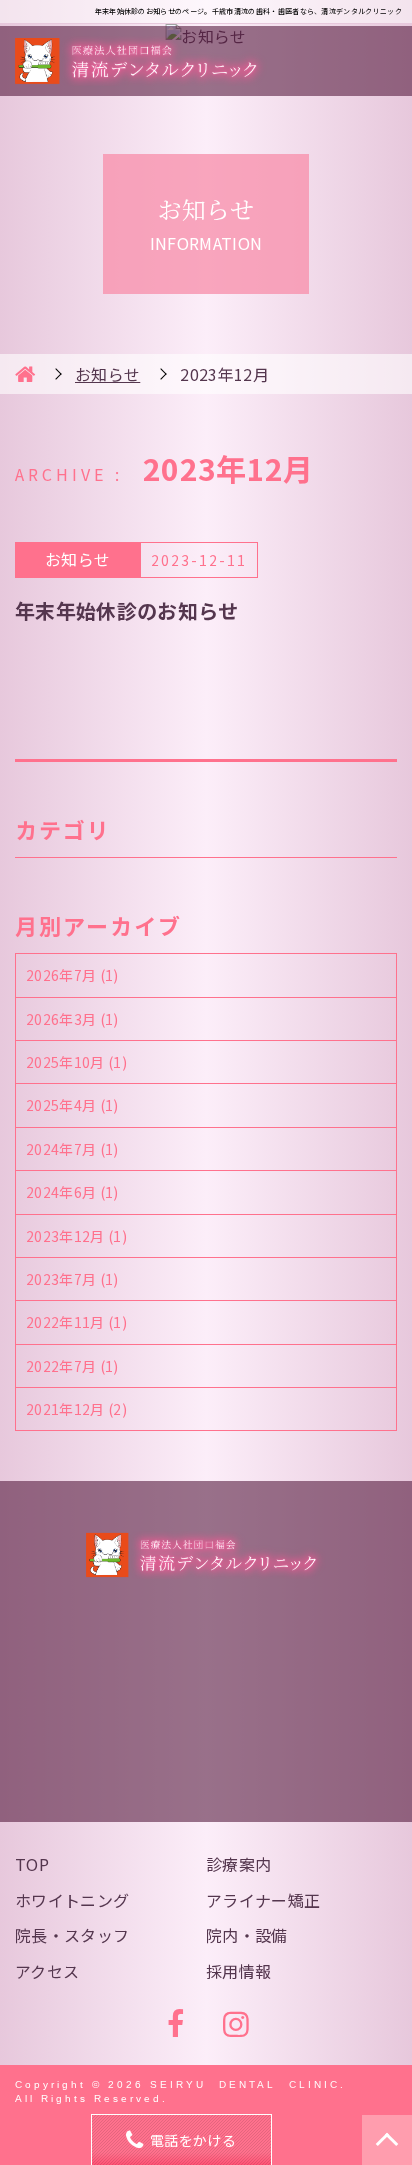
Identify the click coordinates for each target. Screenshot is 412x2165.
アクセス (47, 1971)
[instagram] (236, 2025)
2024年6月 (72, 1192)
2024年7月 (72, 1149)
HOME (25, 374)
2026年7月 (72, 975)
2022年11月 (76, 1322)
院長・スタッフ (72, 1935)
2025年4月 (72, 1105)
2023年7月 (72, 1279)
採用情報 (238, 1971)
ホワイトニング (72, 1900)
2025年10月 (76, 1062)
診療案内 (238, 1864)
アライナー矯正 (263, 1900)
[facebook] (176, 2025)
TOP (32, 1864)
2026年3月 (72, 1019)
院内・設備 (247, 1935)
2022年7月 (72, 1366)
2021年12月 (76, 1409)
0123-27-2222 (223, 1703)
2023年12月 (76, 1236)
